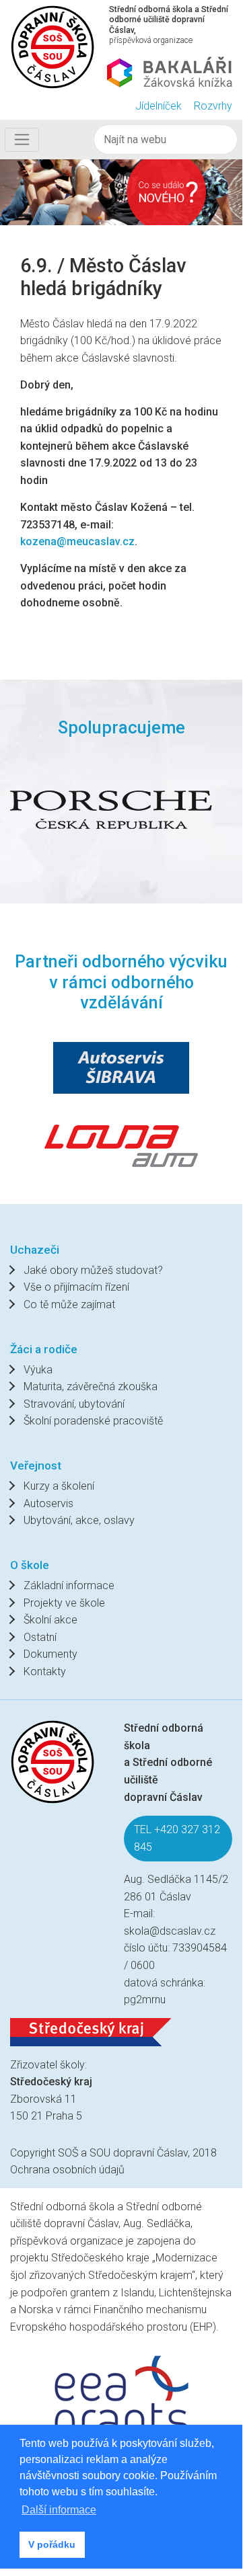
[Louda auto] (121, 1144)
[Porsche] (111, 810)
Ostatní (40, 1637)
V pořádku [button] (52, 2544)
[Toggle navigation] (22, 140)
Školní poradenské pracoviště (93, 1421)
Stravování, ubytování (74, 1404)
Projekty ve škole (64, 1603)
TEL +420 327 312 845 (177, 1838)
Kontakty (45, 1672)
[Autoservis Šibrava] (121, 1068)
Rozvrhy (213, 106)
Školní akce (50, 1620)
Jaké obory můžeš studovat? (93, 1270)
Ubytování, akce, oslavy (79, 1520)
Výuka (38, 1370)
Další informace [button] (59, 2510)
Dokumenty (50, 1654)
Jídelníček (159, 106)
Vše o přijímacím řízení (76, 1287)
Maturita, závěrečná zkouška (91, 1386)
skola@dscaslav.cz (170, 1931)
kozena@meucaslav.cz (77, 541)
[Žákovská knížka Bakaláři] (170, 72)
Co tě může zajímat (69, 1304)
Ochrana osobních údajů (67, 2170)
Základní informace (69, 1585)
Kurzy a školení (59, 1486)
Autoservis (48, 1503)
